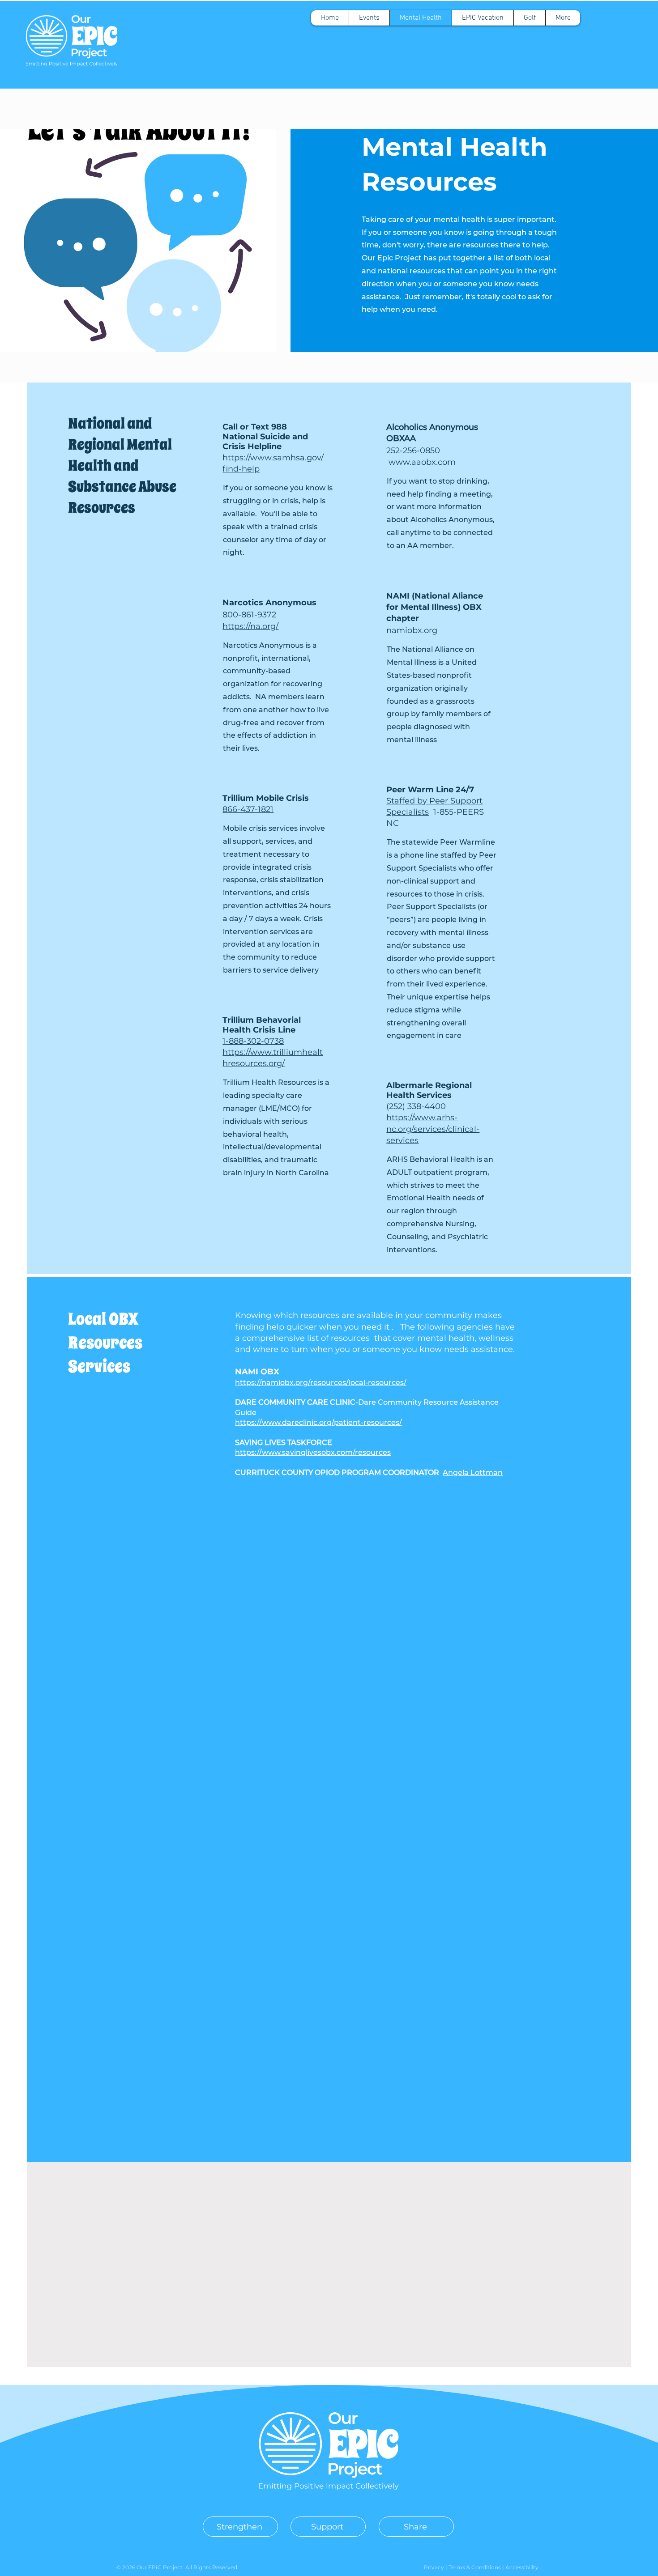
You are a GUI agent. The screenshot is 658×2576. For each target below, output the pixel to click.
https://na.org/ (250, 626)
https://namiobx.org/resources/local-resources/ (321, 1383)
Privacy (435, 2567)
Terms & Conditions (475, 2567)
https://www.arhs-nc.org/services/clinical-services (433, 1129)
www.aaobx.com (422, 462)
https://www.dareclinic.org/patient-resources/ (318, 1422)
